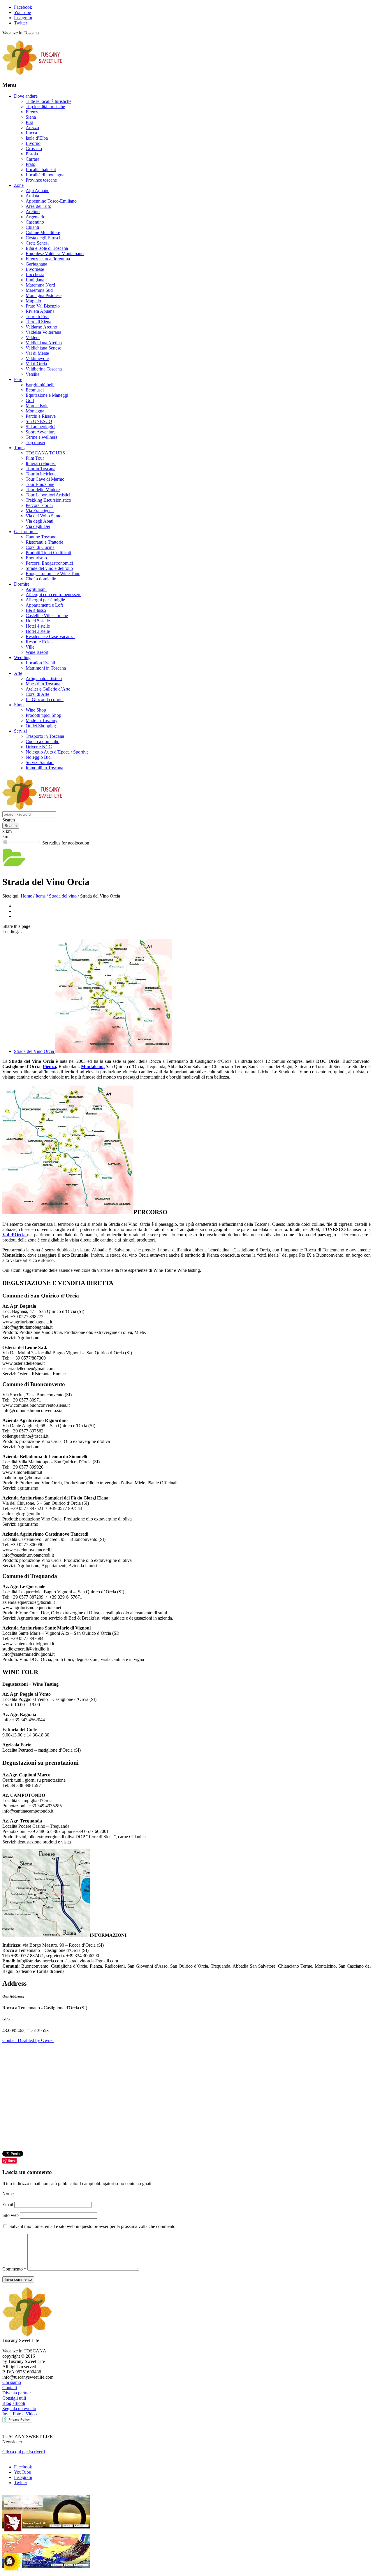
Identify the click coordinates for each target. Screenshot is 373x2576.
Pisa (29, 122)
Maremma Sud (39, 290)
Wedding (22, 657)
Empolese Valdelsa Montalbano (55, 253)
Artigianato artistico (44, 678)
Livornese (35, 269)
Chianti (32, 227)
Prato (30, 164)
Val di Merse (37, 353)
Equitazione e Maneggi (47, 395)
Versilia (32, 374)
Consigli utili (14, 2398)
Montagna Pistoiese (44, 295)
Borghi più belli (40, 385)
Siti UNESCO (39, 421)
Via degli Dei (38, 526)
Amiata (32, 196)
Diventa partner (17, 2393)
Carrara (32, 159)
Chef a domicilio (41, 579)
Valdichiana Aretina (44, 343)
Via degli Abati (39, 521)
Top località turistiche (45, 107)
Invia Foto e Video (20, 2414)
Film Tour (35, 458)
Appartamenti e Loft (44, 605)
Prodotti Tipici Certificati (48, 553)
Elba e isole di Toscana (47, 248)
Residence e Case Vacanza (50, 636)
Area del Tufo (38, 206)
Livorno (33, 143)
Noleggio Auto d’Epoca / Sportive (57, 752)
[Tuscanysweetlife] (32, 74)
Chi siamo (12, 2382)
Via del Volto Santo (44, 516)
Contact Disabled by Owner (28, 2040)
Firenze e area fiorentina (48, 259)
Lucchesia (35, 274)
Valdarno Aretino (41, 327)
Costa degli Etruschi (44, 238)
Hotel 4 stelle (38, 626)
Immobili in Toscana (44, 768)
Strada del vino (63, 896)
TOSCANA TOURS (45, 453)
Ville (30, 647)
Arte (18, 673)
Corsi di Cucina (40, 547)
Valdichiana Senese (43, 348)
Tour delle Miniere (43, 490)
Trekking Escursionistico (48, 500)
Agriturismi (36, 589)
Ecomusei (35, 390)
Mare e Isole (37, 406)
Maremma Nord (40, 285)
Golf (30, 400)
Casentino (35, 222)
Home (26, 896)
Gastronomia (26, 532)
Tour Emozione (40, 484)
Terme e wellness (42, 437)
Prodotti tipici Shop (43, 715)
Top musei (35, 442)
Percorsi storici (39, 505)
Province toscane (41, 180)
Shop (19, 705)
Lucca (31, 133)
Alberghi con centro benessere (53, 595)
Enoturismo (36, 558)
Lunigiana (35, 280)
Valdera (33, 337)
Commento (14, 2269)
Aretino (33, 211)
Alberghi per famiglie (45, 600)
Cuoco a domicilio (43, 741)
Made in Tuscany (42, 720)
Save (12, 2160)
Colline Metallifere (43, 232)
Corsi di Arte (37, 694)
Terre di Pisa (37, 316)
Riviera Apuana (40, 311)
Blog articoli (14, 2403)
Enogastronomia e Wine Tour (53, 574)
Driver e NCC (39, 747)
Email (8, 2204)
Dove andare (26, 96)
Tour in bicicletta (41, 474)
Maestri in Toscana (43, 684)
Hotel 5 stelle (38, 621)
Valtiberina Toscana (44, 369)
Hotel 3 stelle (38, 631)
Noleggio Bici (39, 757)
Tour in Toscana (41, 469)
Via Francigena (40, 511)
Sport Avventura (41, 432)
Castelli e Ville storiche (47, 616)
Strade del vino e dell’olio (49, 568)
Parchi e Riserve (41, 416)
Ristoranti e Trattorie (44, 542)
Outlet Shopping (41, 726)
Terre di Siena (38, 322)
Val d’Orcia (36, 364)
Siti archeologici (41, 427)
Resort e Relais (39, 642)
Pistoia (32, 154)
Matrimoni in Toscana (46, 668)
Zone (19, 185)
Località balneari (41, 170)
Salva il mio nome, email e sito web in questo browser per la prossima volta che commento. (93, 2226)
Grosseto (34, 149)
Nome (9, 2194)
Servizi (20, 731)
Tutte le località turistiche (49, 101)
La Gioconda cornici (45, 699)
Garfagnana (36, 264)
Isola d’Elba (37, 138)
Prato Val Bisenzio (43, 306)
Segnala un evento (19, 2409)
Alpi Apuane (37, 190)
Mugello (33, 301)
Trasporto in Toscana (45, 736)
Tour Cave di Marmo (45, 479)
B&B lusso (36, 610)
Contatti (10, 2388)
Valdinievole (37, 358)
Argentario (36, 217)
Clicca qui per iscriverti (24, 2452)
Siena (31, 117)
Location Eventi (40, 663)
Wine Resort (37, 652)
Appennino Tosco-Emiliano (51, 201)
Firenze (32, 112)
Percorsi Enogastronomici (49, 563)
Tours (19, 448)
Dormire (22, 584)
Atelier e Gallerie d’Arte (48, 689)
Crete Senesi (37, 243)
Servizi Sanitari (40, 762)
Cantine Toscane (41, 537)
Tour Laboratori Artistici (48, 495)
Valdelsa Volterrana (43, 332)
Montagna (35, 411)
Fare (18, 379)
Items (41, 896)
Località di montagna (45, 175)
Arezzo (32, 128)
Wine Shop (36, 710)
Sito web (10, 2215)
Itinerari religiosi (41, 463)
